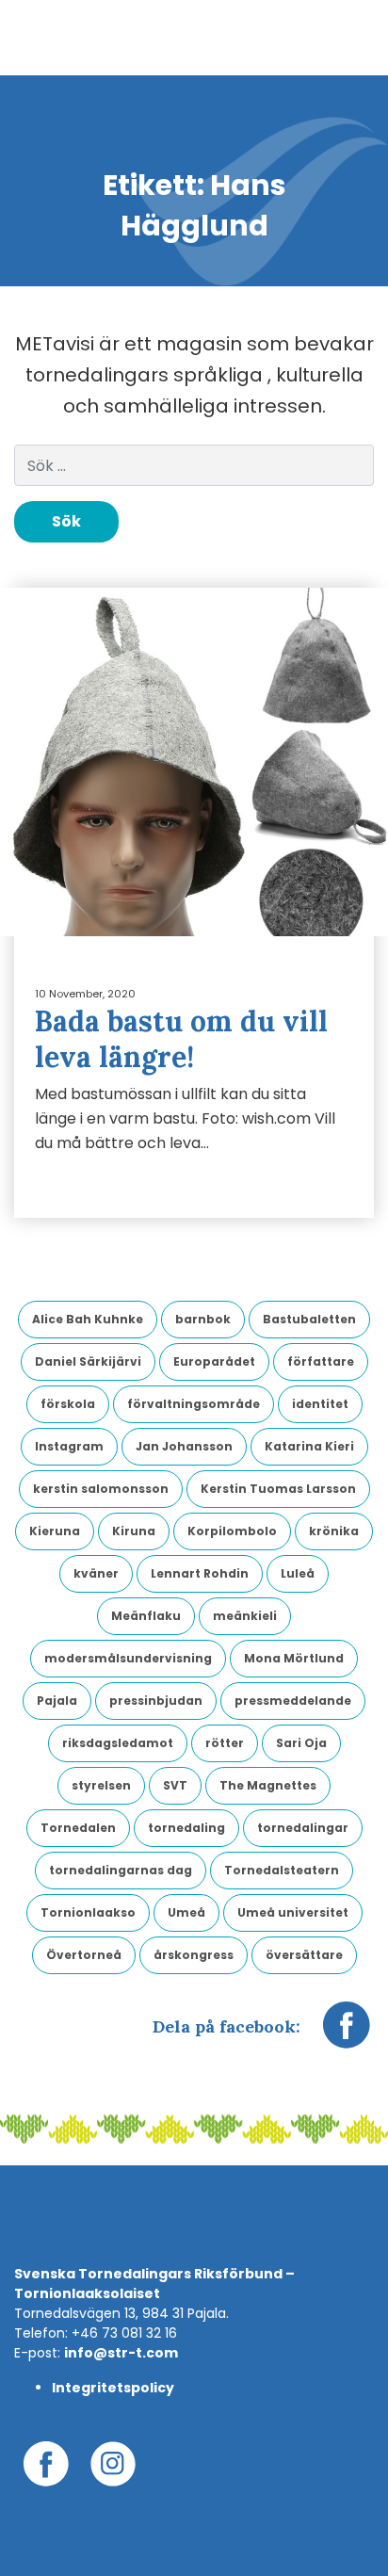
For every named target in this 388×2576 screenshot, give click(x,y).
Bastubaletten (309, 1319)
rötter (225, 1743)
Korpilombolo (232, 1531)
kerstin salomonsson (101, 1489)
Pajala (57, 1701)
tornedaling (186, 1828)
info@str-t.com (121, 2353)
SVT (175, 1785)
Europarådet (214, 1361)
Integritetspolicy (113, 2388)
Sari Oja (301, 1743)
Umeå (186, 1912)
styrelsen (101, 1785)
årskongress (194, 1955)
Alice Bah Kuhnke (88, 1319)
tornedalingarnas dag (121, 1870)
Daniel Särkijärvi (88, 1361)
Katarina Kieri (309, 1446)
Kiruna (134, 1531)
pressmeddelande (293, 1701)
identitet (320, 1404)
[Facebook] (347, 2034)
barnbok (203, 1319)
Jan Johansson (184, 1446)
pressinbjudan (156, 1701)
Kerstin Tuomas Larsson (278, 1489)
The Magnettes (268, 1785)
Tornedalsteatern (282, 1870)
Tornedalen (78, 1828)
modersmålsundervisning (128, 1658)
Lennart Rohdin (200, 1573)
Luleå (298, 1573)
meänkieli (245, 1616)
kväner (96, 1573)
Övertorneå (84, 1955)
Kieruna (55, 1531)
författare (321, 1361)
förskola (68, 1404)
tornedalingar (303, 1828)
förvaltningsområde (194, 1404)
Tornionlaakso (88, 1912)
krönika (334, 1531)
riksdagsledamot (118, 1743)
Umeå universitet (293, 1912)
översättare (304, 1955)
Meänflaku (146, 1616)
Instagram (69, 1446)
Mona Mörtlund (294, 1658)
